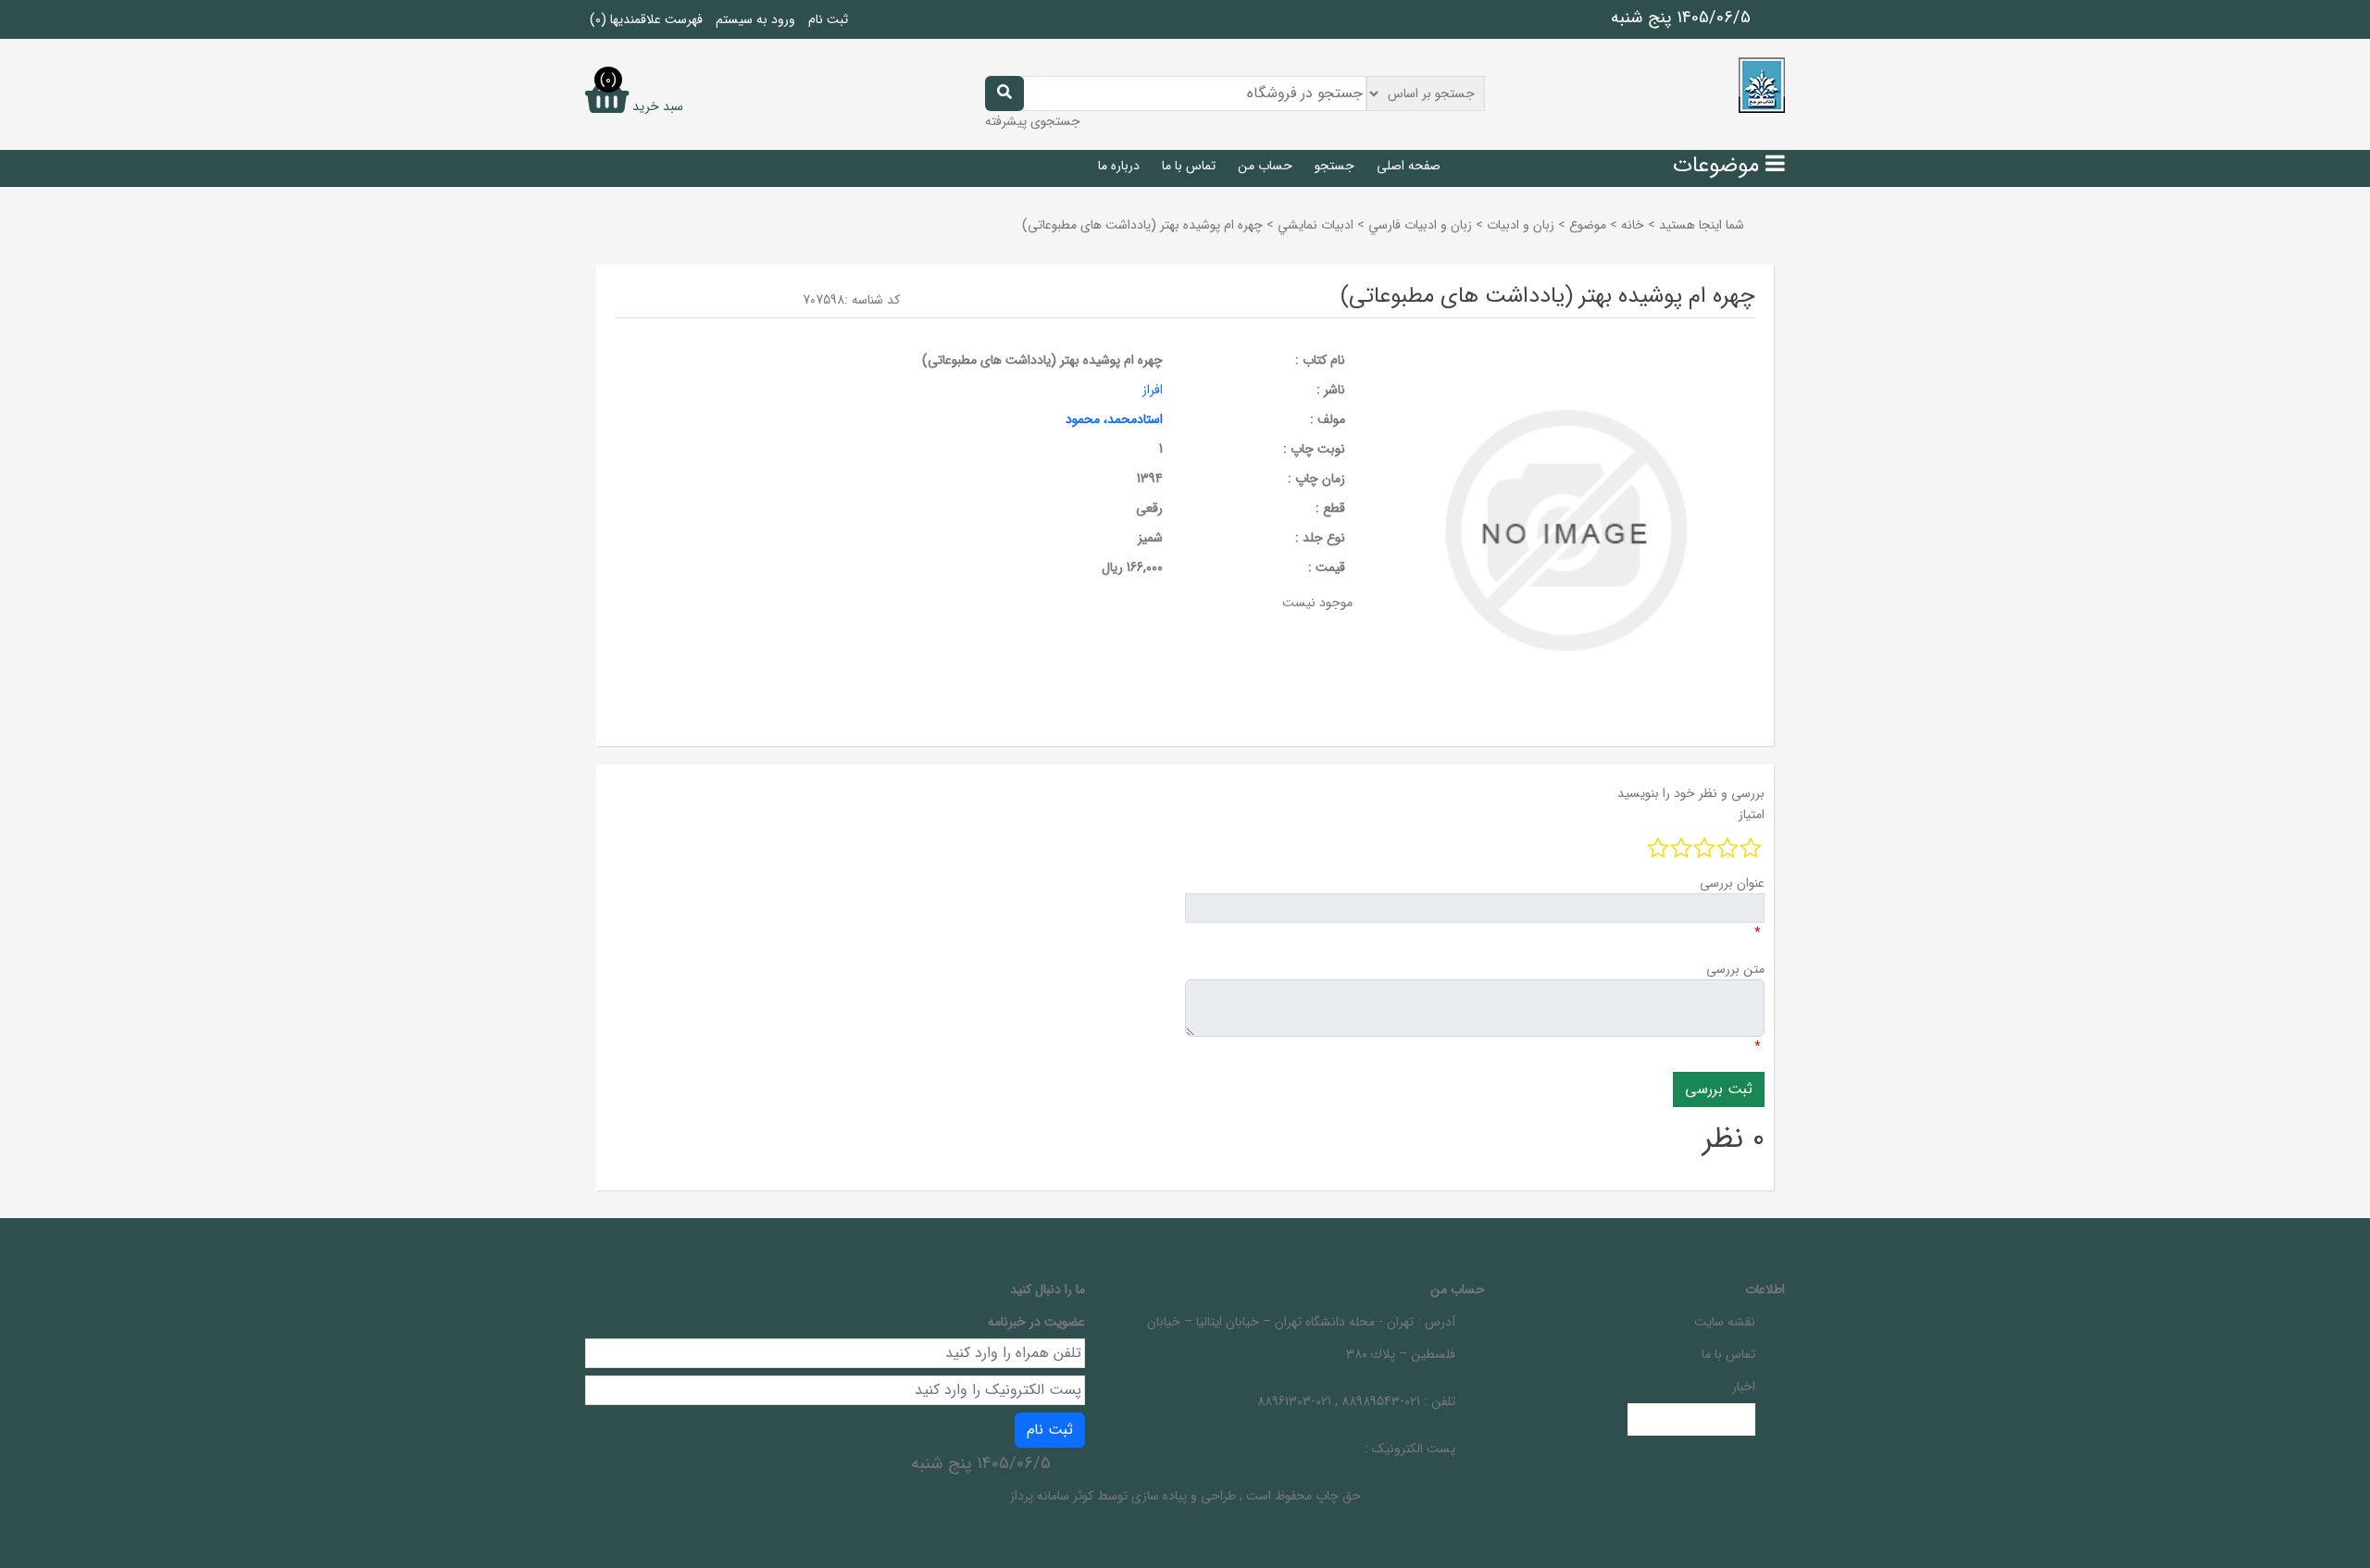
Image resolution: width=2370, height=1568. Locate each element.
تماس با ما (1189, 166)
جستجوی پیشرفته (1033, 121)
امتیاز (1752, 815)
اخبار (1744, 1387)
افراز (1153, 390)
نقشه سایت (1725, 1322)
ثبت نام (828, 19)
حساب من (1265, 166)
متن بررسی (1735, 969)
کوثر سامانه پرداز (1052, 1496)
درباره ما (1119, 166)
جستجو (1335, 166)
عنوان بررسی (1732, 883)
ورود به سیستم (755, 19)
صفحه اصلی (1409, 166)
